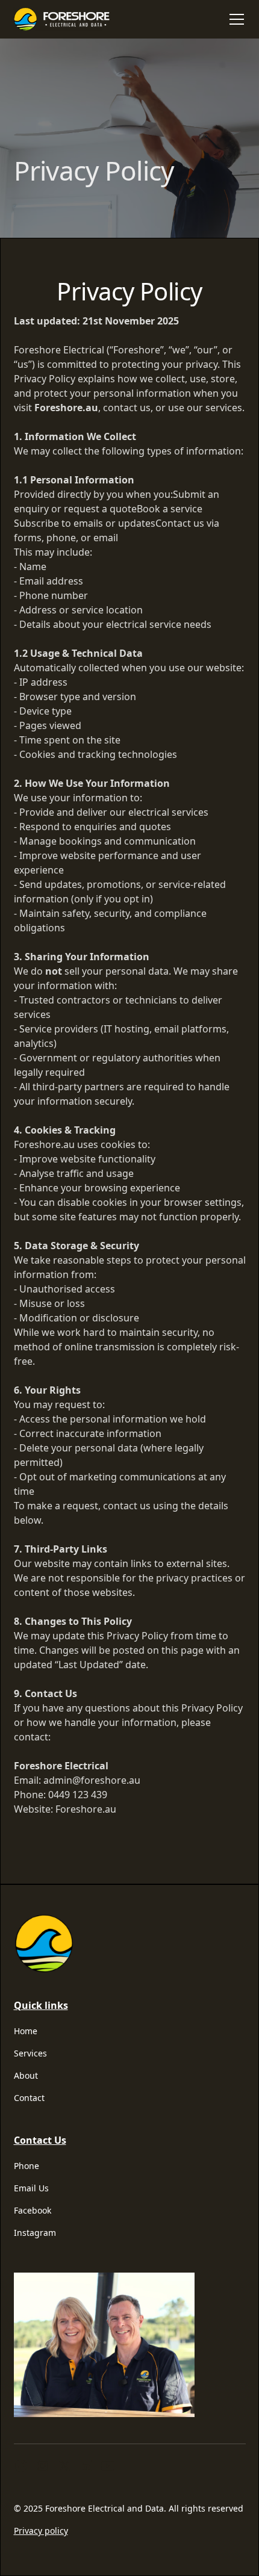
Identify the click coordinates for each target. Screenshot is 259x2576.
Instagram (35, 2233)
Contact (29, 2098)
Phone (27, 2166)
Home (26, 2031)
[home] (66, 19)
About (26, 2075)
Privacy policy (41, 2531)
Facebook (33, 2210)
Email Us (31, 2188)
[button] (234, 19)
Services (30, 2053)
